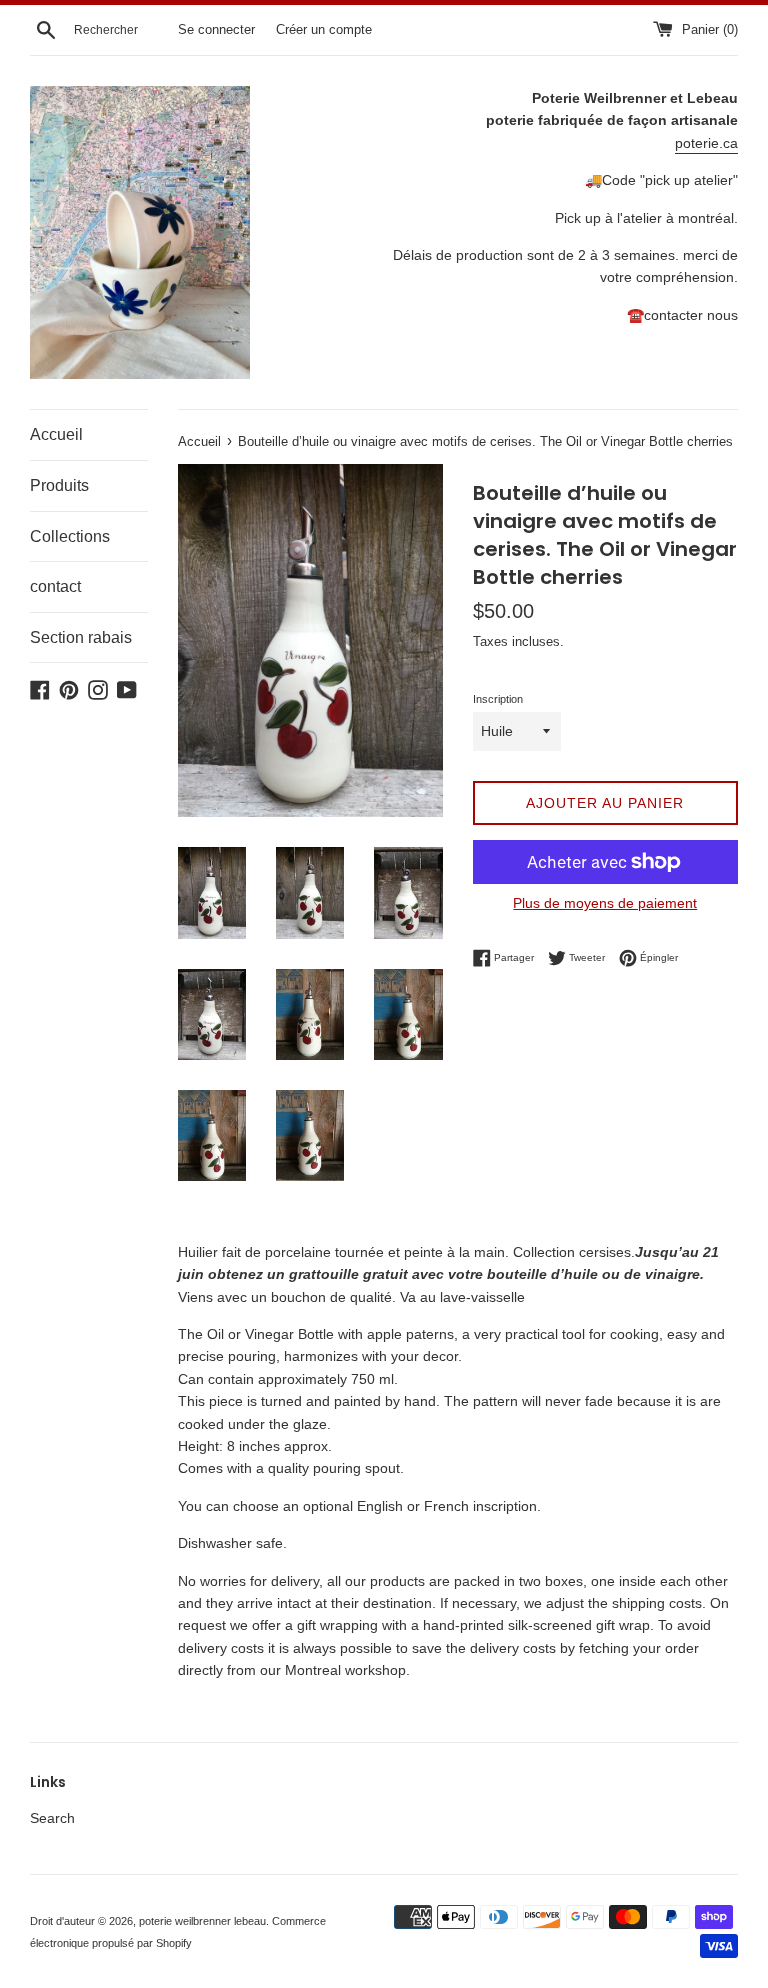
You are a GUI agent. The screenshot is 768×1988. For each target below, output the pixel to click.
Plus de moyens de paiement (605, 903)
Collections (70, 536)
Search (52, 1818)
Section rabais (81, 637)
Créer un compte (324, 30)
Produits (59, 485)
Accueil (56, 434)
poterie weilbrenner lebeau (202, 1921)
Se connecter (216, 30)
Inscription (498, 699)
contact (55, 586)
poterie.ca (706, 143)
